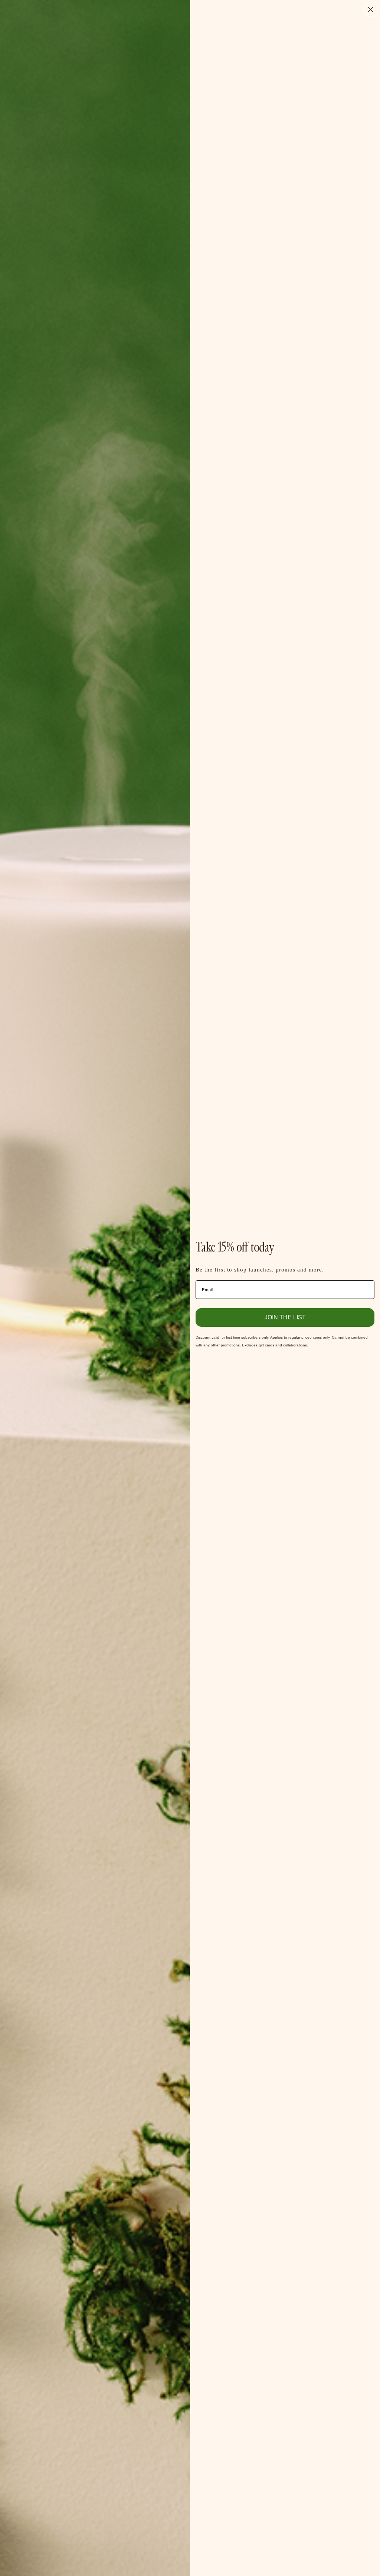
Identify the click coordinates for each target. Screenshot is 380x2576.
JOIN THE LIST (285, 1317)
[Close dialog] (371, 9)
